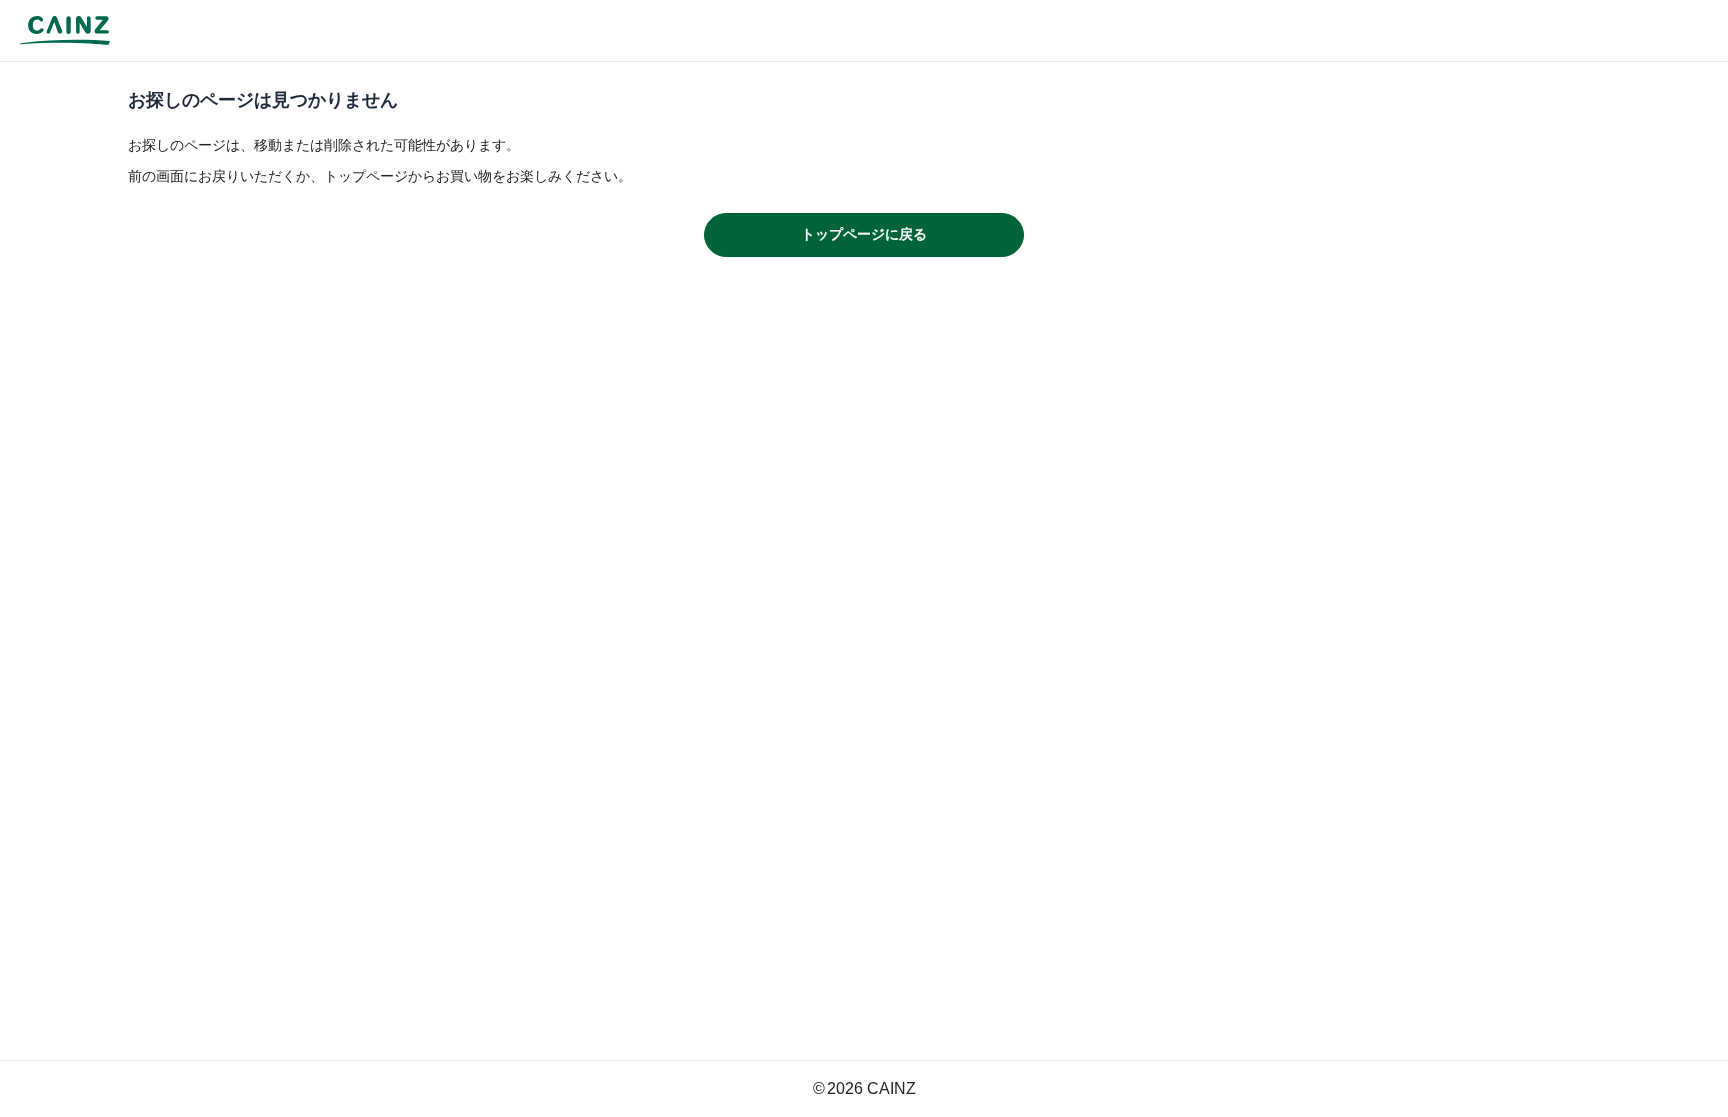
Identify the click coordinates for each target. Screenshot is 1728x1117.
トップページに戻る (864, 234)
